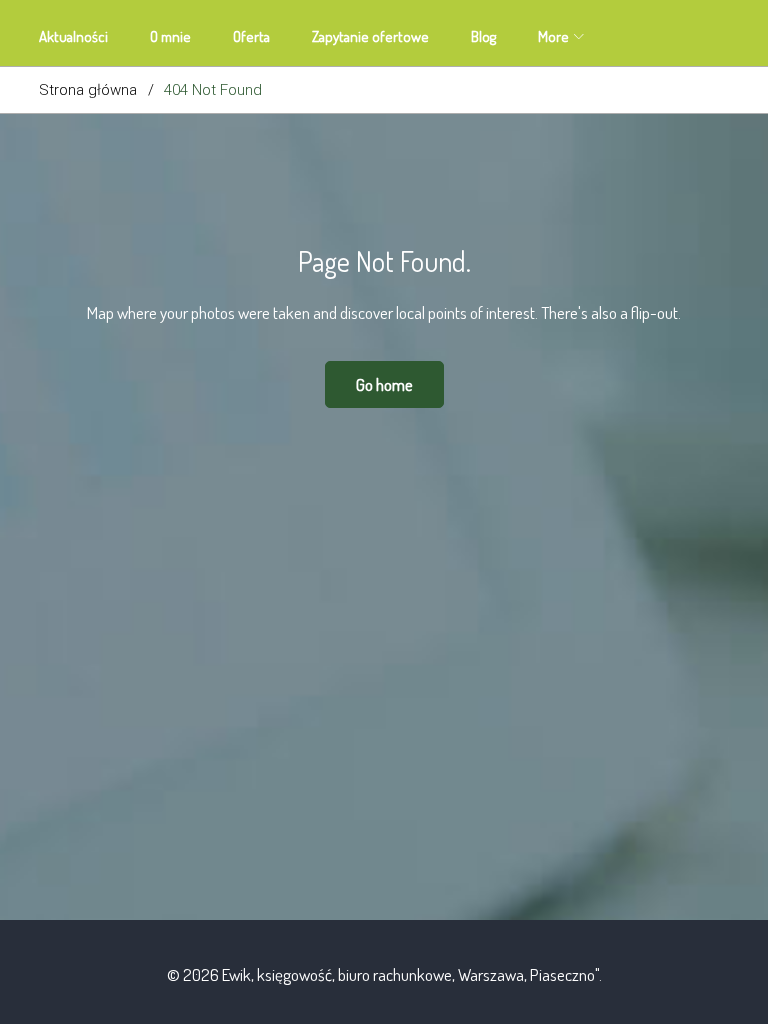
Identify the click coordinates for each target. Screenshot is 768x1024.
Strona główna (88, 90)
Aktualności (73, 36)
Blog (483, 36)
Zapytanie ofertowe (370, 36)
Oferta (251, 36)
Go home (384, 384)
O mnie (170, 36)
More (553, 36)
